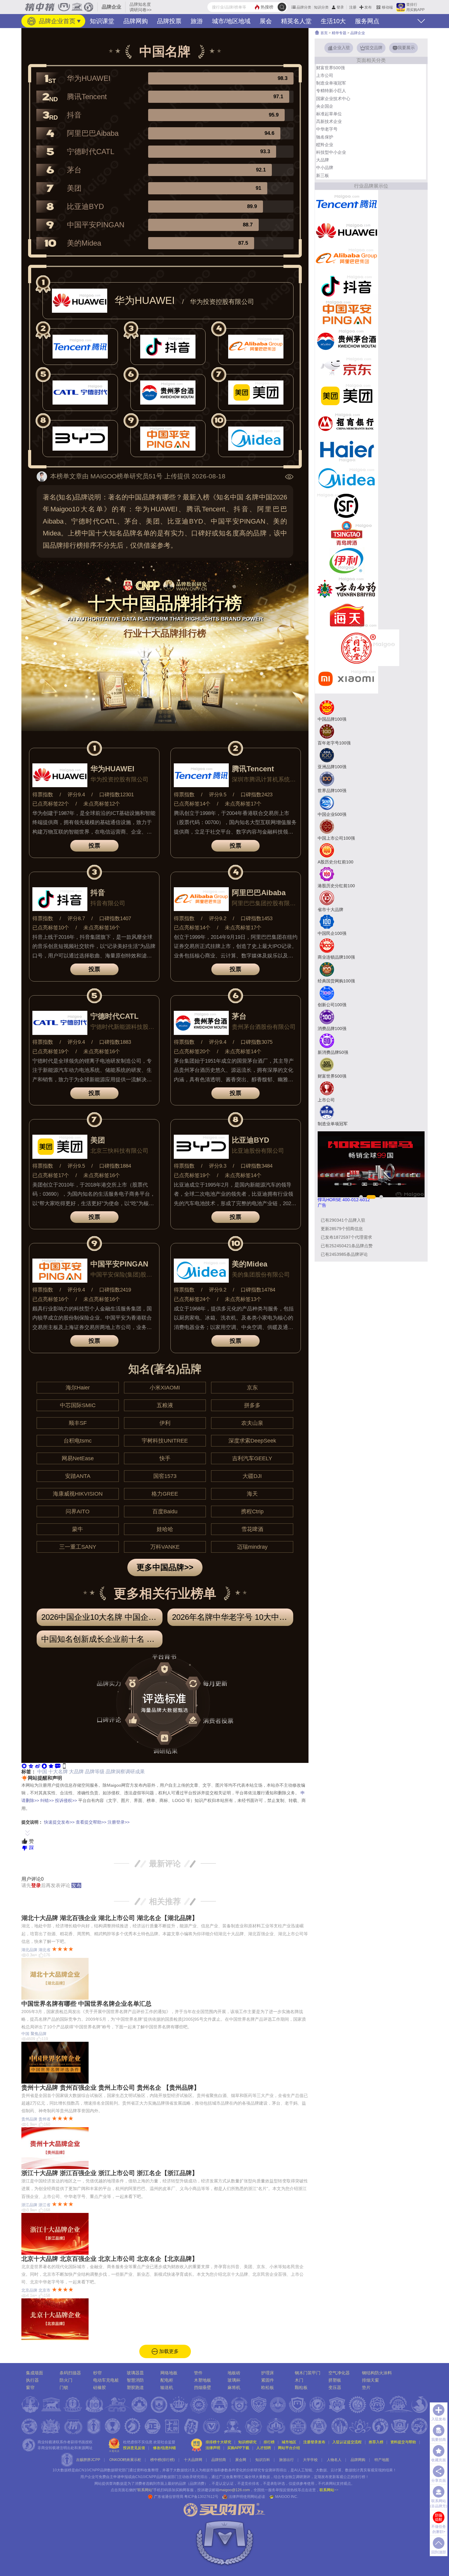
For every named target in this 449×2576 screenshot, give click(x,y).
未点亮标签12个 (102, 804)
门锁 (64, 2387)
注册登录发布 (314, 2442)
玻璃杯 (234, 2380)
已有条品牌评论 (344, 1254)
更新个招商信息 (342, 1229)
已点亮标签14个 (192, 804)
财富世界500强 (330, 68)
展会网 (241, 2460)
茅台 (74, 170)
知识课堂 (102, 21)
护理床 (268, 2373)
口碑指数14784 (258, 1290)
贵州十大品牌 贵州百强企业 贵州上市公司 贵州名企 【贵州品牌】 (111, 2088)
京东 (252, 1388)
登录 (340, 7)
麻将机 (234, 2387)
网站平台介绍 (289, 2448)
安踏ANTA (78, 1476)
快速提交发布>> (59, 1822)
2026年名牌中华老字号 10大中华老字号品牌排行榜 (233, 1617)
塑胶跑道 (135, 2387)
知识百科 (263, 2460)
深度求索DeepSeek (252, 1441)
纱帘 (97, 2373)
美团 (74, 188)
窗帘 (30, 2387)
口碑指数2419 (115, 1290)
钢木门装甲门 (308, 2373)
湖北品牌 (29, 1950)
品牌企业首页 (56, 21)
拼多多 (252, 1405)
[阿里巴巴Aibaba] (347, 258)
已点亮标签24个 (192, 1299)
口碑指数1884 (115, 1166)
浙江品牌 (29, 2205)
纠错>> (47, 1800)
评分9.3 (218, 1166)
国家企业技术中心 (333, 99)
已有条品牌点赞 (347, 1246)
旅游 (197, 21)
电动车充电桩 (106, 2380)
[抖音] (347, 286)
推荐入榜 (376, 2442)
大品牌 (76, 1772)
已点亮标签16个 (51, 1299)
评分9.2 (218, 919)
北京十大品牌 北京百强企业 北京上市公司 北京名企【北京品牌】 (110, 2259)
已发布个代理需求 (346, 1237)
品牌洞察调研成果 (125, 1772)
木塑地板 (203, 2380)
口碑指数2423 (257, 795)
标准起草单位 (329, 114)
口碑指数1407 (115, 919)
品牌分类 (304, 7)
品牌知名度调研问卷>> (141, 7)
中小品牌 (325, 168)
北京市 (44, 2290)
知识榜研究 (247, 2442)
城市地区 (289, 2442)
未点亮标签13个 (243, 1299)
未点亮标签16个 (102, 928)
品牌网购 (136, 21)
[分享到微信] (24, 1765)
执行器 (32, 2380)
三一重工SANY (78, 1547)
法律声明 (213, 2448)
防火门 (66, 2380)
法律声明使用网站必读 (247, 2497)
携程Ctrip (252, 1511)
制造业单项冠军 (331, 83)
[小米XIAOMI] (347, 679)
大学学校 (310, 2460)
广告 (322, 1205)
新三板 (323, 175)
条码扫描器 (70, 2373)
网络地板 (169, 2373)
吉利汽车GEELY (252, 1458)
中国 (42, 1772)
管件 (198, 2373)
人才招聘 (264, 2448)
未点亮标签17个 (243, 804)
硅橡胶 (100, 2387)
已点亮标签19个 (51, 1052)
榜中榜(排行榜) (162, 2460)
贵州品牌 (29, 2119)
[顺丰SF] (347, 505)
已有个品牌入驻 (343, 1220)
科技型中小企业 (331, 152)
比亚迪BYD (85, 206)
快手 (165, 1458)
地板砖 (234, 2373)
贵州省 (44, 2119)
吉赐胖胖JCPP (88, 2460)
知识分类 (321, 7)
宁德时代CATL (91, 151)
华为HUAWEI (89, 78)
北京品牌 (29, 2290)
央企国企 (325, 106)
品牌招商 (219, 2460)
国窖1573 (165, 1476)
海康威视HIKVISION (78, 1494)
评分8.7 (76, 919)
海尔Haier (78, 1388)
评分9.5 (218, 795)
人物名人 (334, 2460)
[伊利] (347, 560)
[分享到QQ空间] (31, 1765)
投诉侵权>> (66, 1800)
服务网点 (367, 21)
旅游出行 (287, 2460)
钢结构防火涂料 (377, 2373)
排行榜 (269, 2442)
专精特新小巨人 (331, 91)
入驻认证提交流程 (347, 2442)
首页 (324, 33)
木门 (299, 2380)
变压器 (335, 2387)
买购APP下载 (238, 2448)
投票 (94, 846)
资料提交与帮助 (403, 2442)
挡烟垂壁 (203, 2387)
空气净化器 (339, 2373)
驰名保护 (325, 137)
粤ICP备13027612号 (201, 2497)
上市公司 (325, 75)
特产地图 (382, 2460)
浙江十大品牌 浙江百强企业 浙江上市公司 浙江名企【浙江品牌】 (110, 2173)
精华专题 (339, 33)
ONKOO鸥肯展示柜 (125, 2460)
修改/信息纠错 (164, 2448)
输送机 (167, 2387)
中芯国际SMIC (78, 1405)
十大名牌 (58, 1772)
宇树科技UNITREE (165, 1441)
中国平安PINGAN (96, 225)
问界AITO (78, 1511)
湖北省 (44, 1950)
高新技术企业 (329, 121)
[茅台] (347, 340)
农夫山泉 (252, 1423)
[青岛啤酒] (347, 533)
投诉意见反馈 (134, 2448)
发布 (368, 7)
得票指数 (43, 795)
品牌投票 (169, 21)
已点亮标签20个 (192, 1052)
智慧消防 (135, 2380)
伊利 (165, 1423)
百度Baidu (165, 1511)
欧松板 (268, 2387)
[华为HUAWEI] (347, 231)
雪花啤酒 (252, 1529)
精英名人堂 (296, 21)
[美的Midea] (347, 478)
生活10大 (333, 21)
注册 (353, 7)
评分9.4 (76, 795)
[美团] (347, 395)
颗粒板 (301, 2387)
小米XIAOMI (165, 1388)
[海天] (347, 615)
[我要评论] (58, 1765)
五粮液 (165, 1405)
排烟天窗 (371, 2380)
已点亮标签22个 (51, 804)
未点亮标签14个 (243, 1052)
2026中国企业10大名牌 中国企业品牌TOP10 (102, 1617)
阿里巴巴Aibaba (93, 133)
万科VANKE (165, 1547)
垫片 (366, 2387)
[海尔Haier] (347, 450)
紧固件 (268, 2380)
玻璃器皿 (135, 2373)
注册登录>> (119, 1822)
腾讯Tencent (87, 97)
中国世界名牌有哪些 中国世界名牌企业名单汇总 (86, 2004)
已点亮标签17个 (51, 1175)
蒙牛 (78, 1529)
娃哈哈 (165, 1529)
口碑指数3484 (257, 1166)
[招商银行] (347, 423)
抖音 (74, 115)
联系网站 (329, 2490)
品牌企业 (358, 33)
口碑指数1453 (257, 919)
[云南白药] (347, 588)
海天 (252, 1494)
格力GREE (165, 1494)
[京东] (347, 368)
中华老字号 (327, 129)
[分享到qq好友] (44, 1765)
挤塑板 (335, 2380)
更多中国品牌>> (165, 1567)
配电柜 (167, 2380)
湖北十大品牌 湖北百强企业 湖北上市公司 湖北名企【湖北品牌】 (110, 1918)
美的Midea (84, 243)
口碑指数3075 (257, 1042)
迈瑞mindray (252, 1547)
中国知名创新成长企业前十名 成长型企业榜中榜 (102, 1639)
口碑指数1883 (115, 1042)
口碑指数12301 (117, 795)
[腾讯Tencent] (347, 203)
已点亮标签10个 (51, 928)
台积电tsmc (78, 1441)
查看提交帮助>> (91, 1822)
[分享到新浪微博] (38, 1765)
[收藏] (51, 1765)
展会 (266, 21)
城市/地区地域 (231, 21)
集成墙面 (35, 2373)
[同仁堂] (357, 647)
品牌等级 (95, 1772)
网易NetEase (78, 1458)
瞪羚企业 (325, 145)
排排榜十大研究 (218, 2442)
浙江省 (44, 2205)
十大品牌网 (193, 2460)
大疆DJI (252, 1476)
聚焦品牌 (38, 2034)
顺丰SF (78, 1423)
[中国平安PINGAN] (347, 313)
